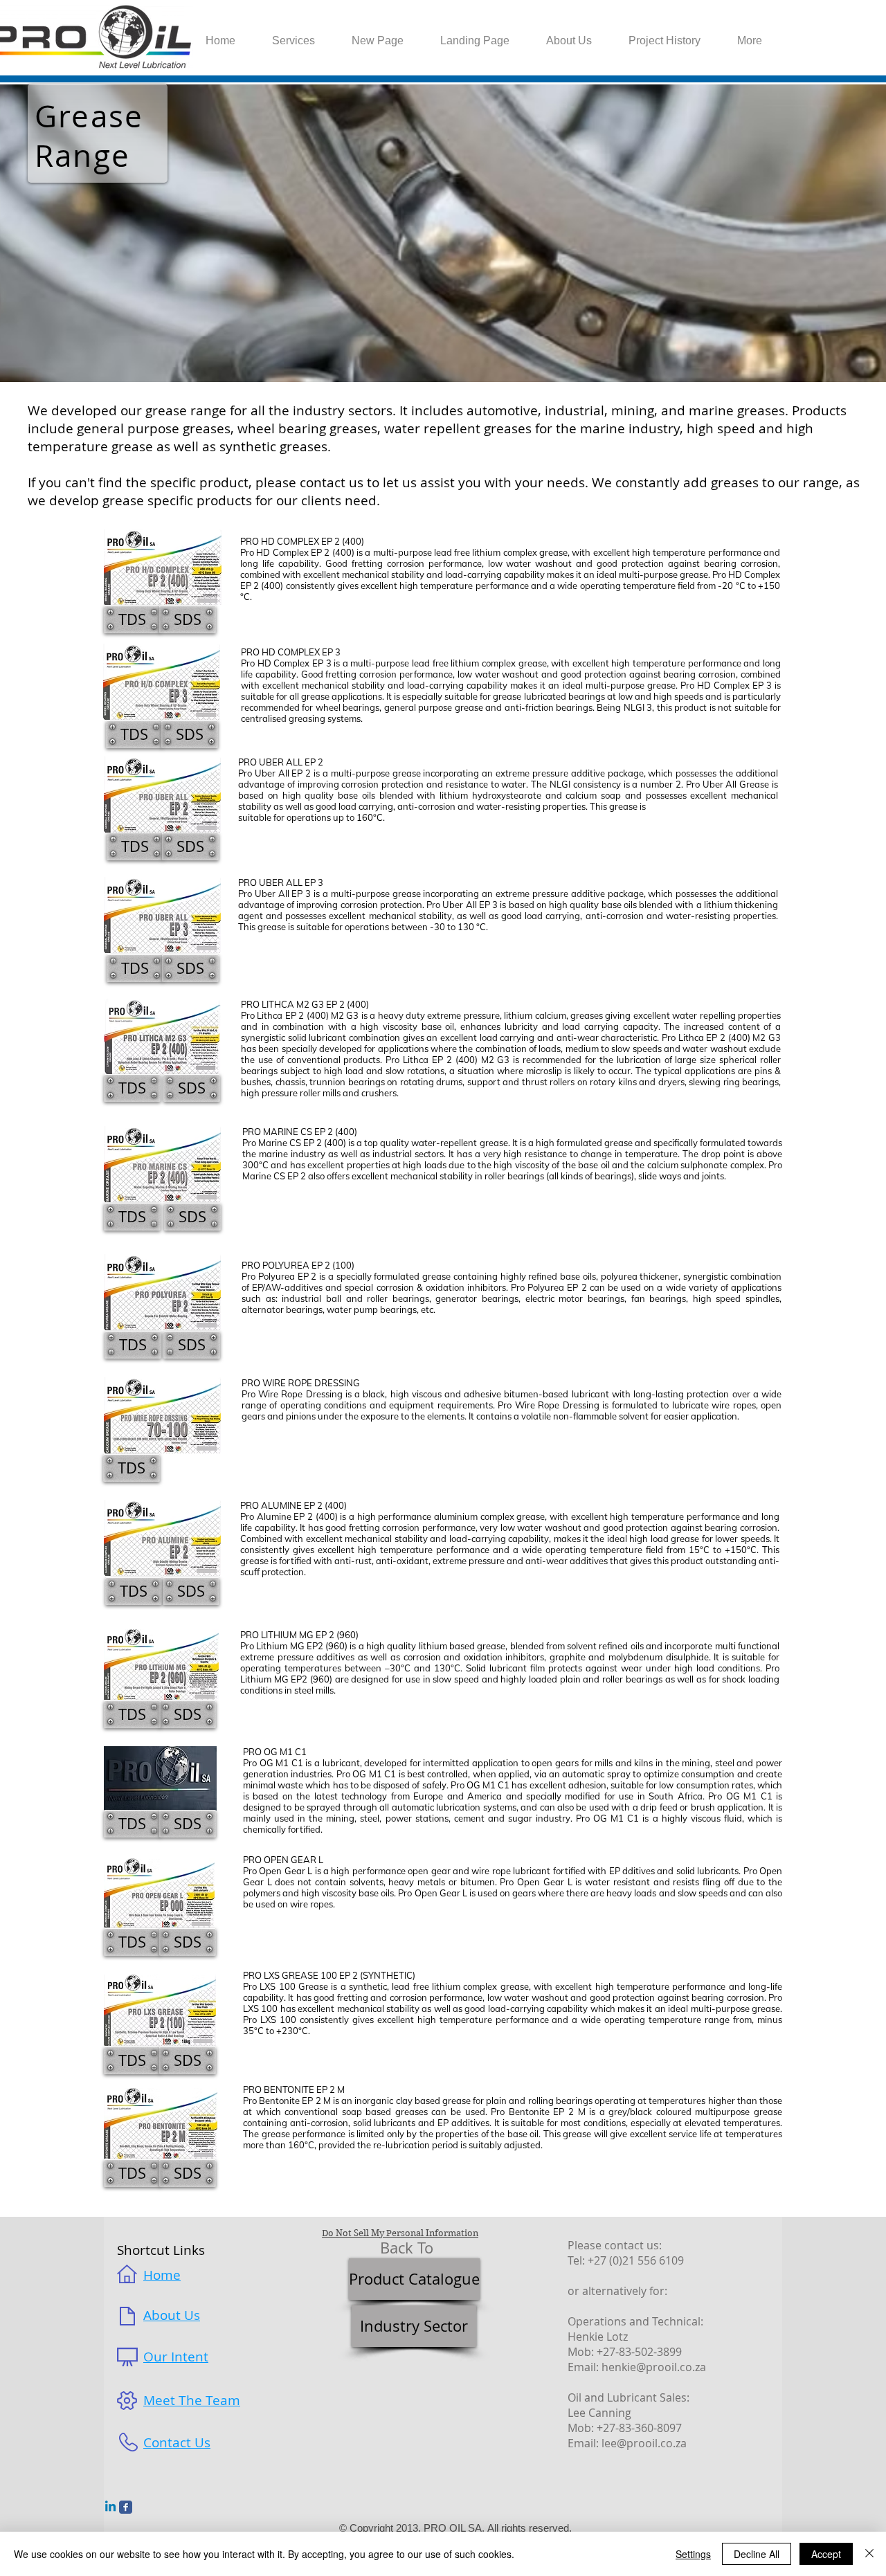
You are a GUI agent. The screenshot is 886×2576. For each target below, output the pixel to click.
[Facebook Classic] (126, 2507)
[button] (188, 619)
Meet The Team (192, 2400)
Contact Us (177, 2442)
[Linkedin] (110, 2507)
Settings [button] (693, 2554)
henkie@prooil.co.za (654, 2367)
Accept (826, 2554)
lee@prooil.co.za (644, 2443)
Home (162, 2275)
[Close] (869, 2554)
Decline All (757, 2554)
